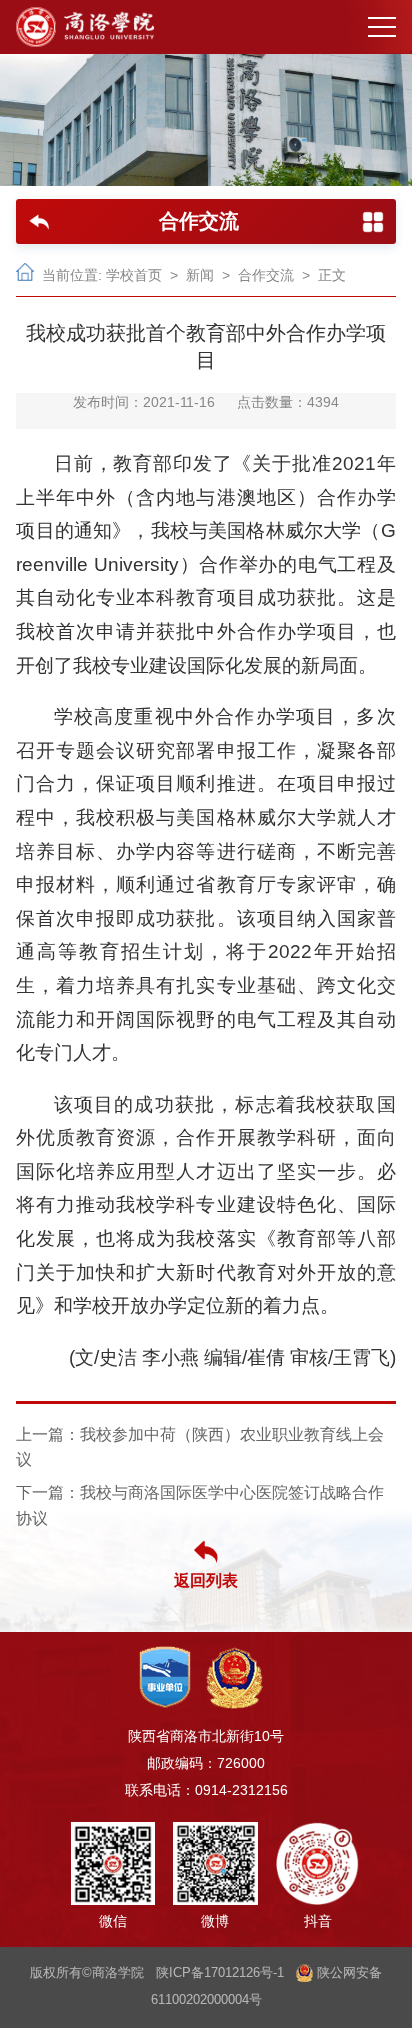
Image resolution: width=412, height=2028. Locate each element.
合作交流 (266, 275)
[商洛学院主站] (85, 27)
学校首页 (134, 275)
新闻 (200, 275)
